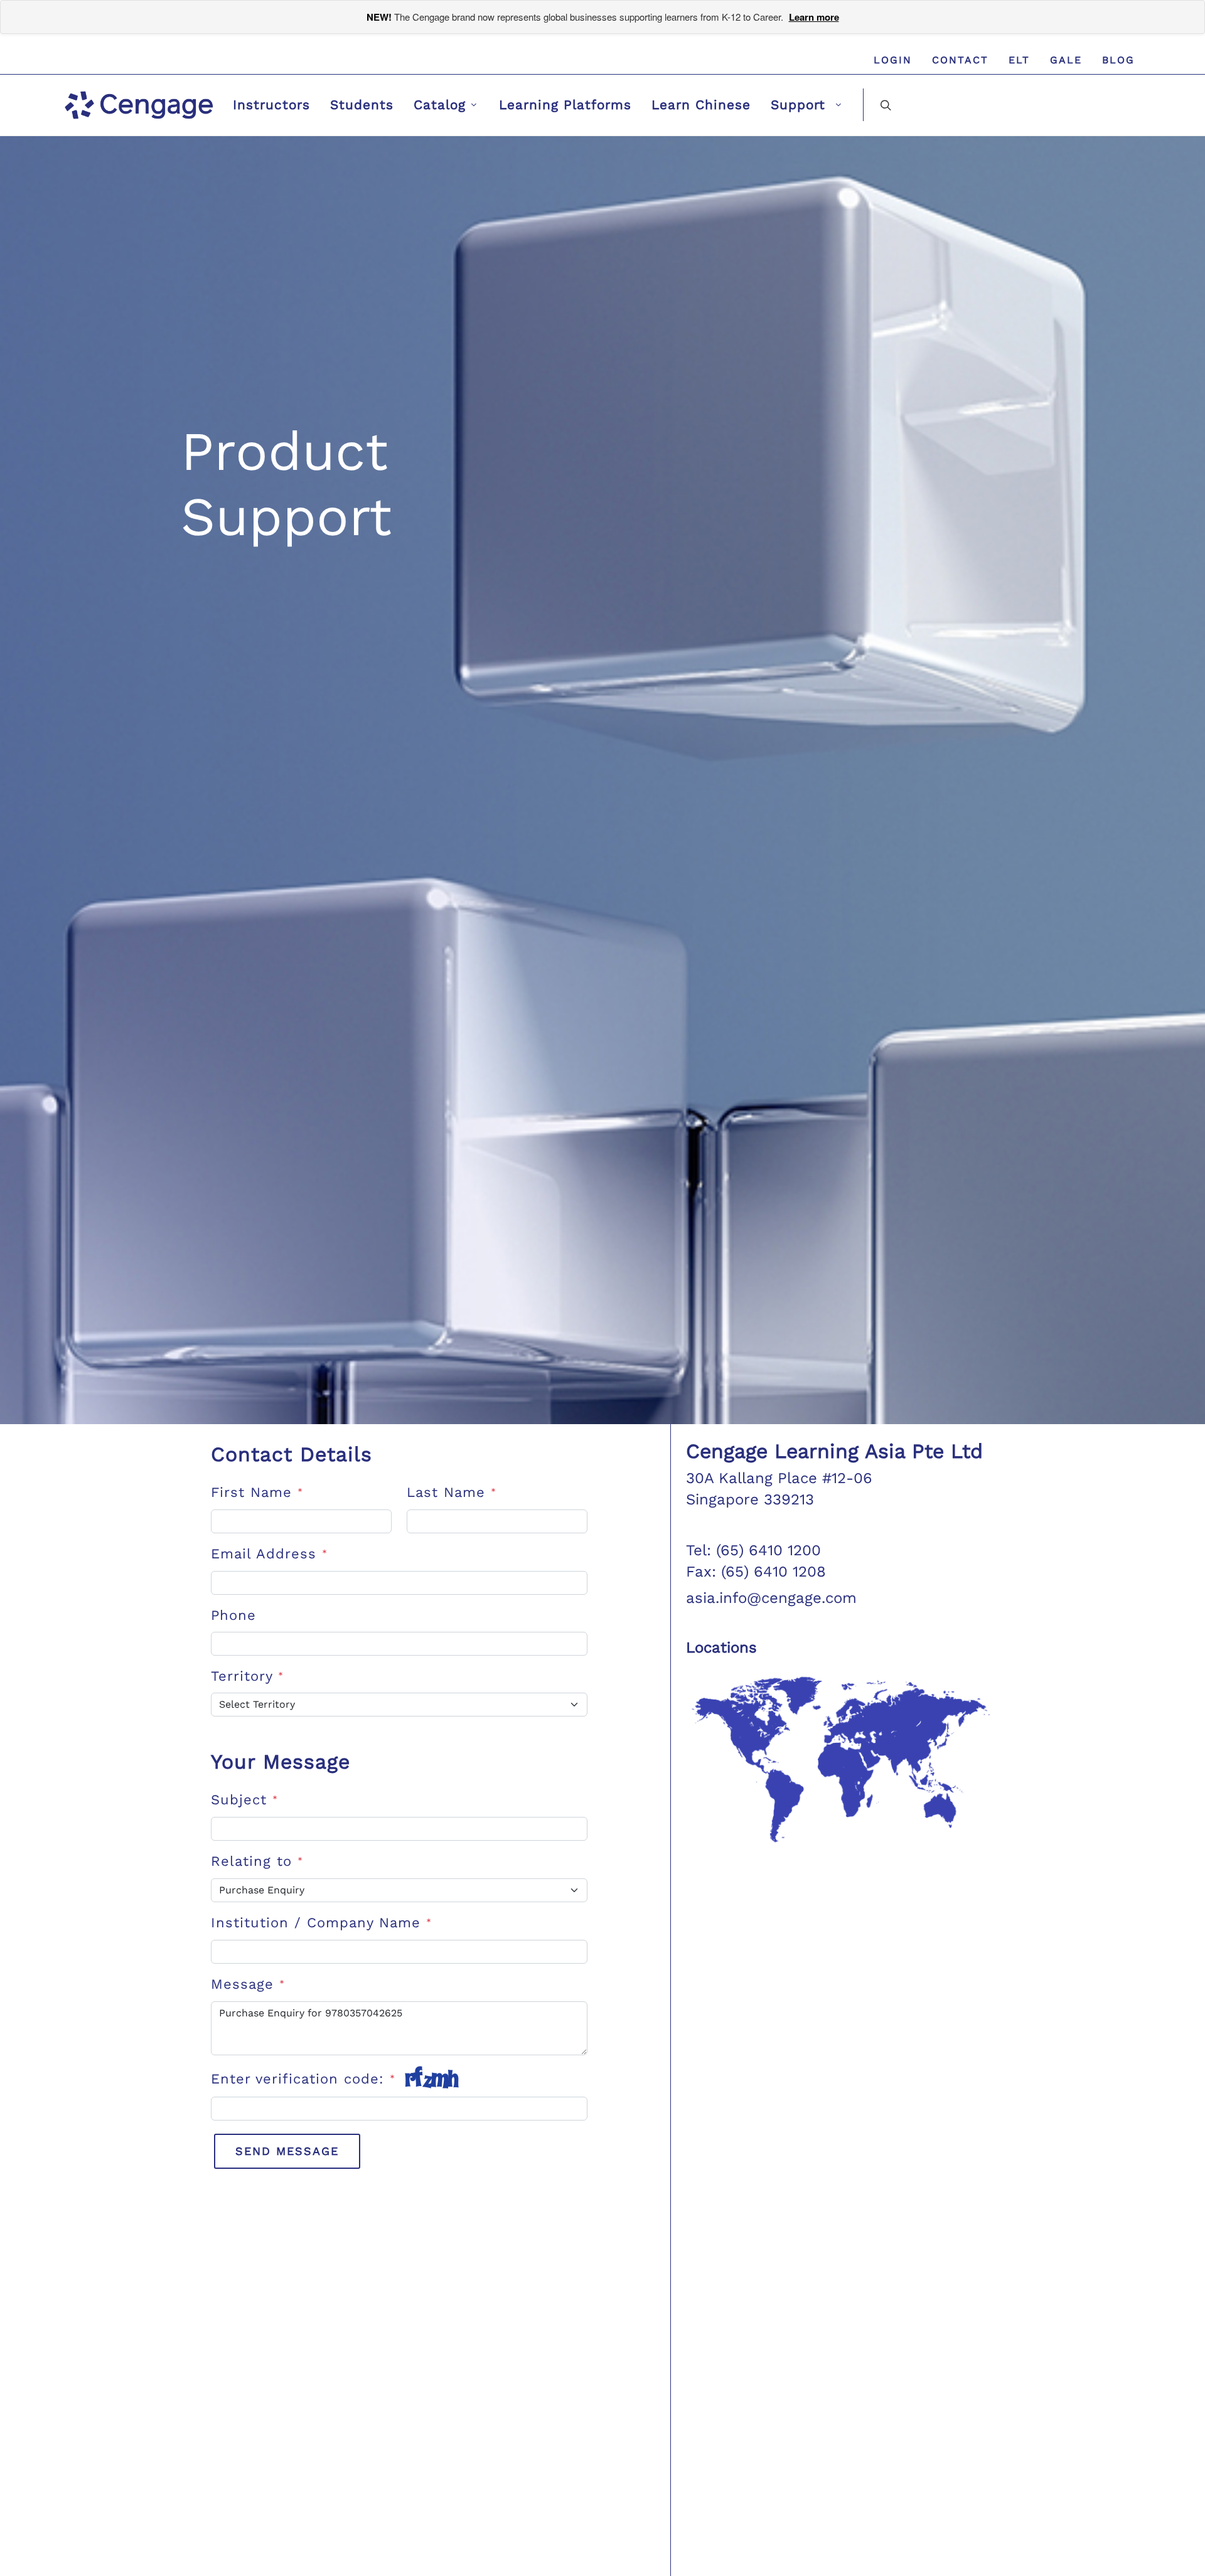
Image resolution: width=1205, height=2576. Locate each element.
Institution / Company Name (321, 1923)
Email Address (269, 1554)
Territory (247, 1676)
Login (893, 60)
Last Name (452, 1492)
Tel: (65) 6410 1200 (753, 1550)
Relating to (257, 1861)
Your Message (281, 1762)
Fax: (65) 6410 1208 (756, 1572)
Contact (960, 60)
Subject (244, 1800)
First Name (257, 1492)
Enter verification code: (303, 2079)
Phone (233, 1615)
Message (248, 1984)
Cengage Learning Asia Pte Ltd (834, 1451)
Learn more (814, 17)
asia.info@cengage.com (771, 1598)
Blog (1118, 60)
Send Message (287, 2151)
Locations (721, 1647)
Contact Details (292, 1454)
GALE (1066, 60)
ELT (1019, 60)
